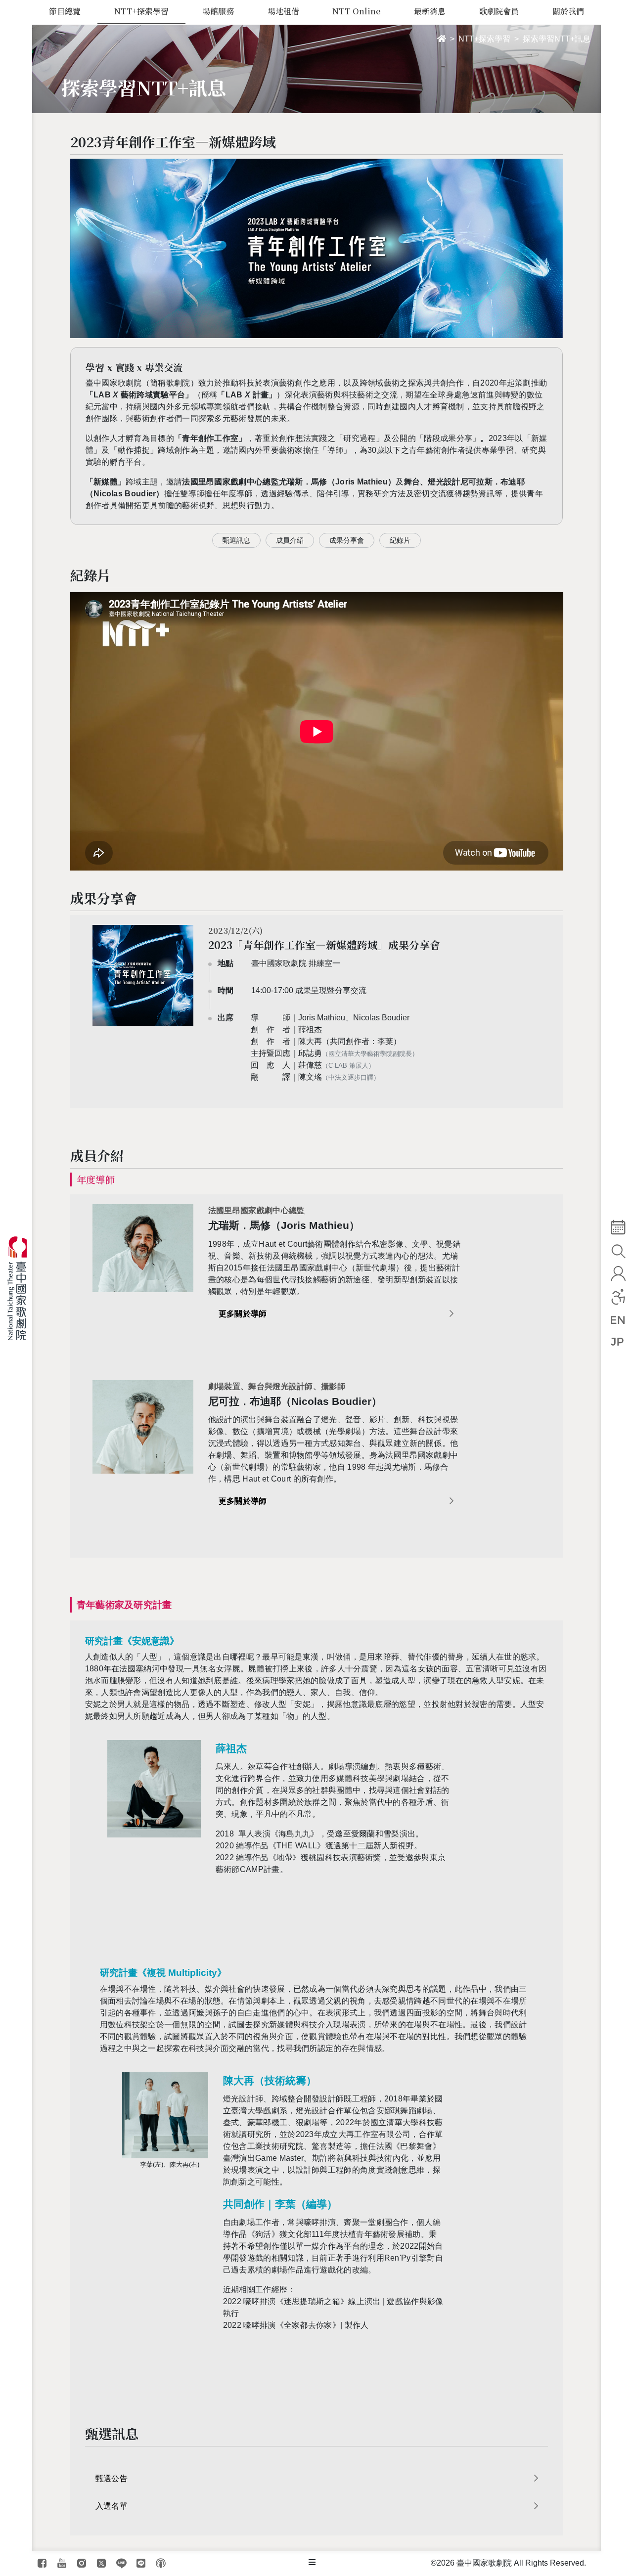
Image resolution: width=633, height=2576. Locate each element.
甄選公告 (112, 2478)
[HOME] (442, 39)
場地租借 (283, 11)
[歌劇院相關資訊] (312, 2563)
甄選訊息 (236, 540)
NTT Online (356, 11)
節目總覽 (65, 11)
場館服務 (218, 11)
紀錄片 (400, 540)
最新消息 (430, 11)
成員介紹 (290, 540)
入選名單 (112, 2506)
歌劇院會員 (499, 11)
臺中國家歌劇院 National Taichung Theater (21, 1288)
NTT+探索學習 (141, 11)
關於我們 (568, 11)
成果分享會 (347, 540)
